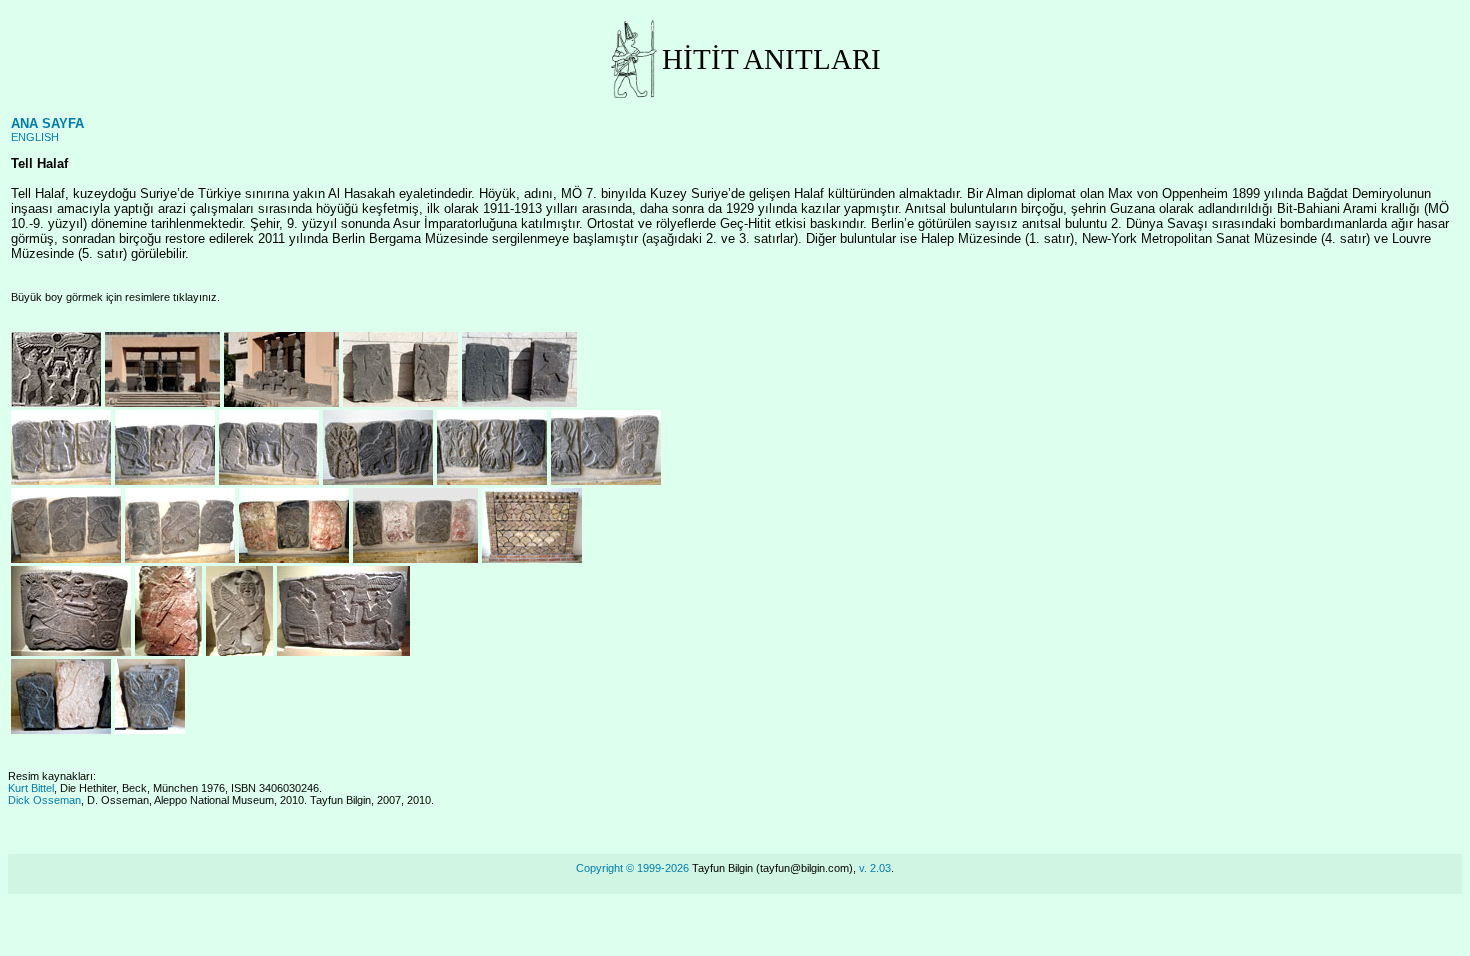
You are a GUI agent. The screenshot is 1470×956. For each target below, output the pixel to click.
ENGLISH (35, 137)
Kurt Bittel (31, 788)
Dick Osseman (44, 800)
